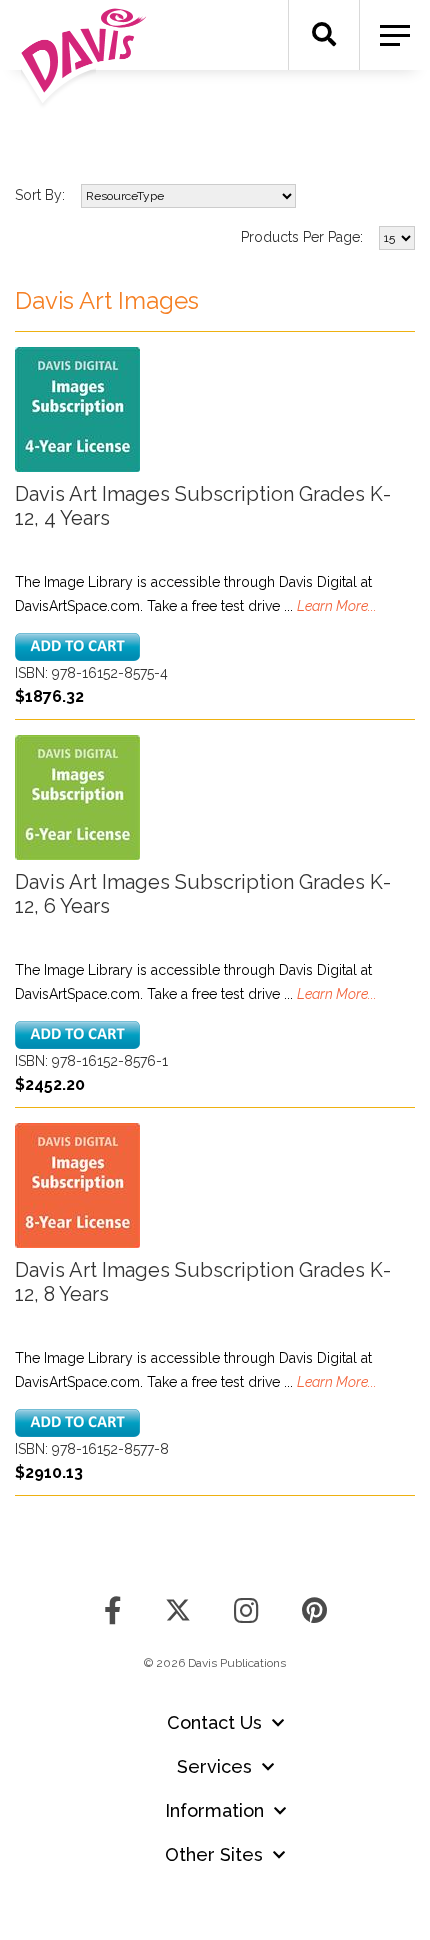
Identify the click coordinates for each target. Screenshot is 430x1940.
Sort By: (40, 195)
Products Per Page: (302, 237)
